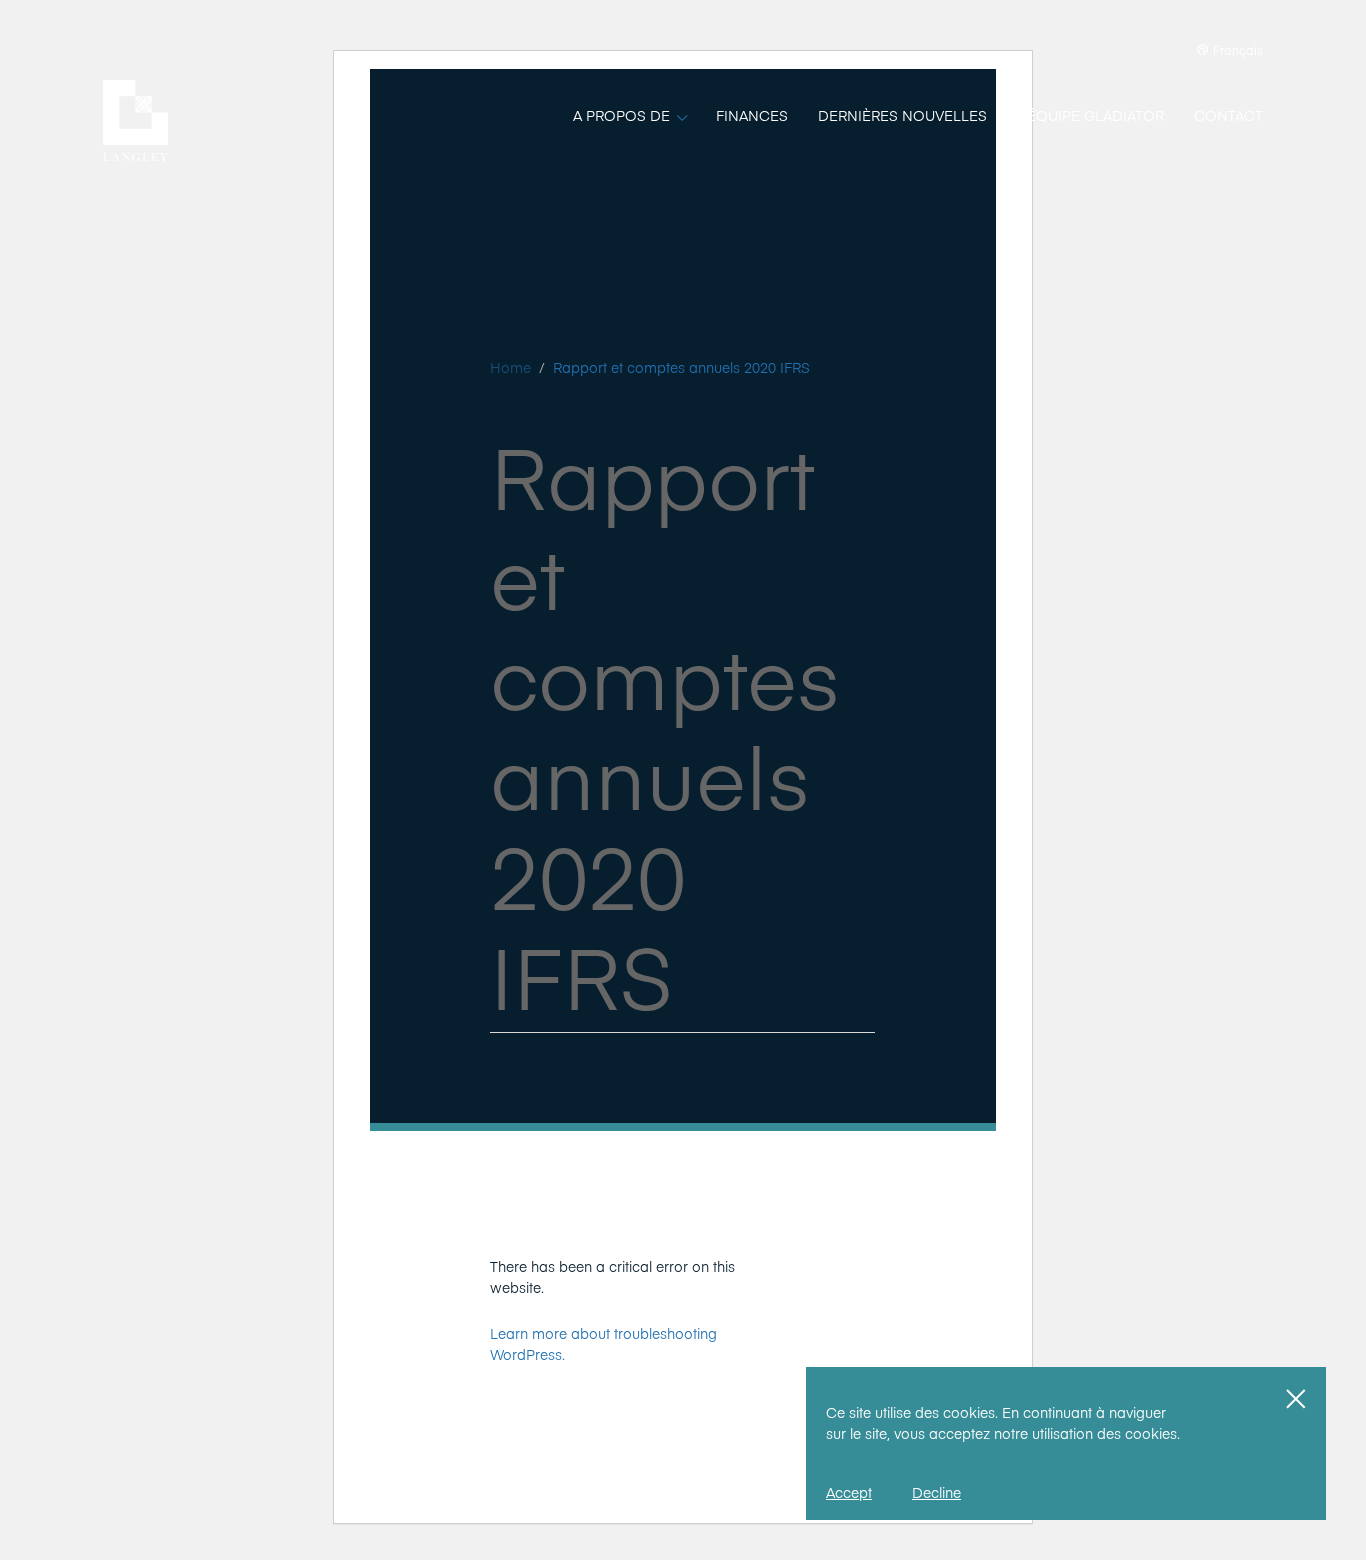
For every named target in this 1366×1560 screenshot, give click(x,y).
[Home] (135, 120)
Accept (849, 1492)
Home (510, 367)
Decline (936, 1492)
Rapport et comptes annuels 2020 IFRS (681, 367)
